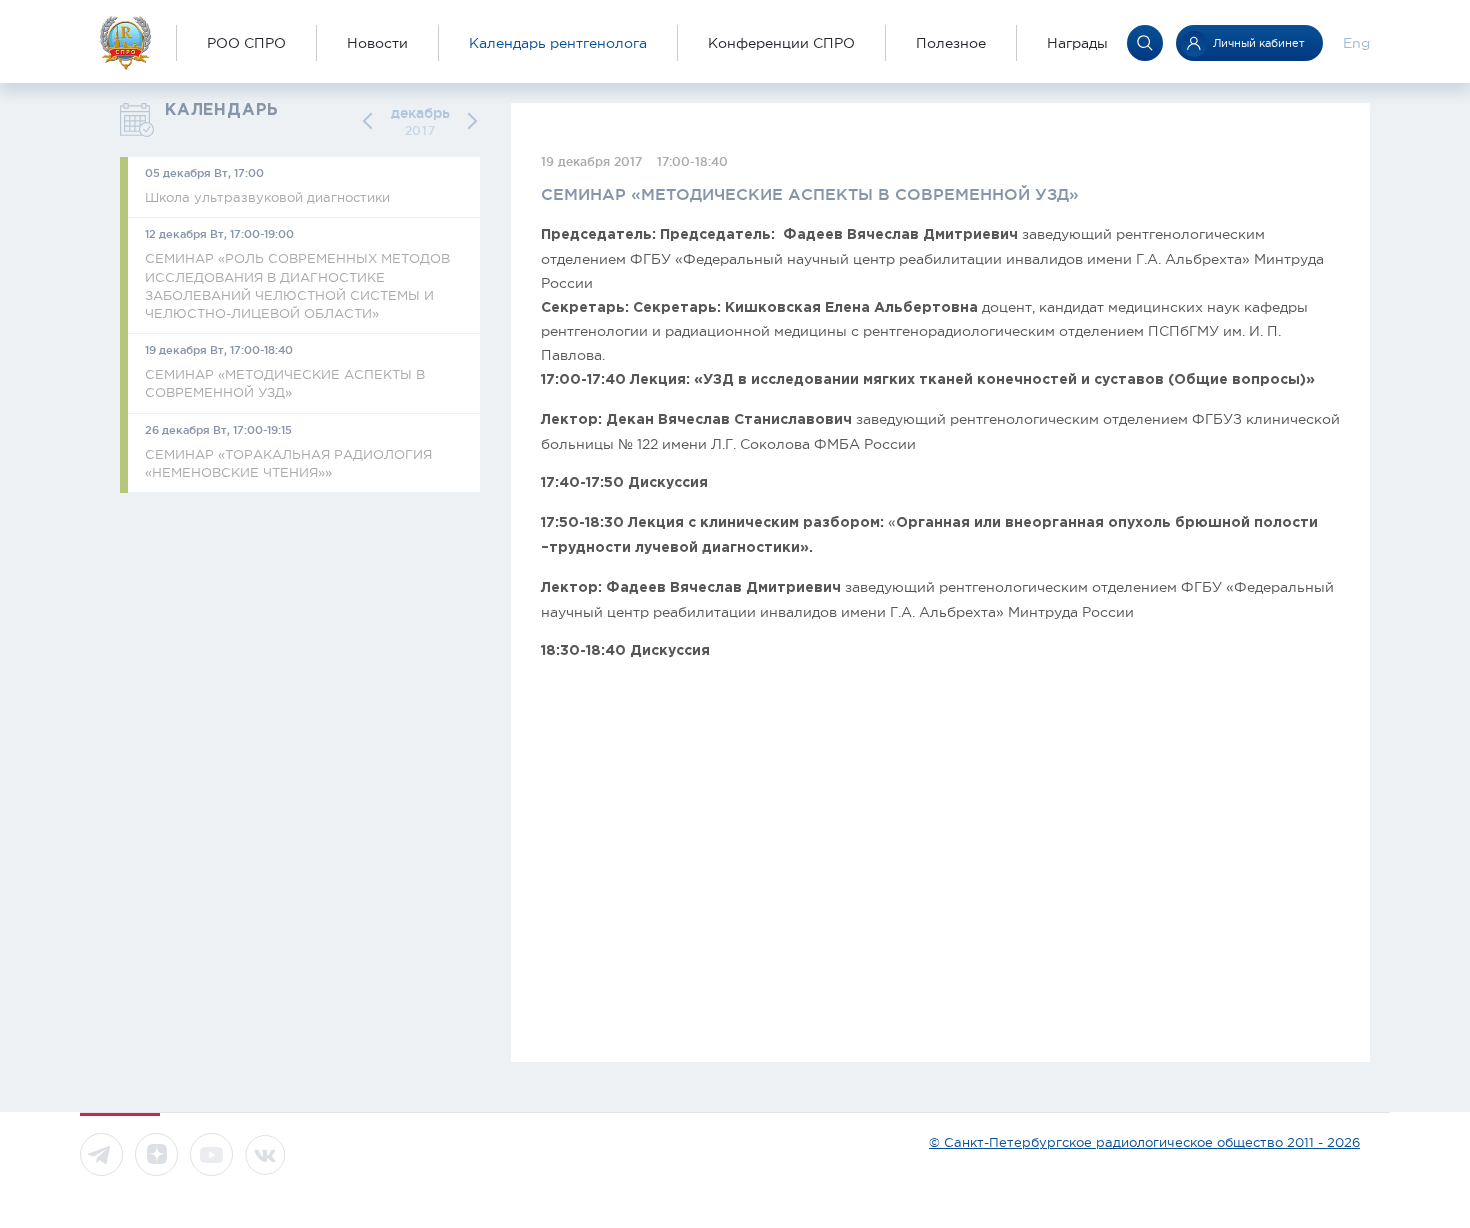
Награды (1077, 43)
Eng (1356, 43)
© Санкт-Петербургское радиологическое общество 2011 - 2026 (1144, 1142)
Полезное (951, 43)
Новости (377, 43)
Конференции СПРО (781, 43)
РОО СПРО (246, 43)
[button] (371, 121)
